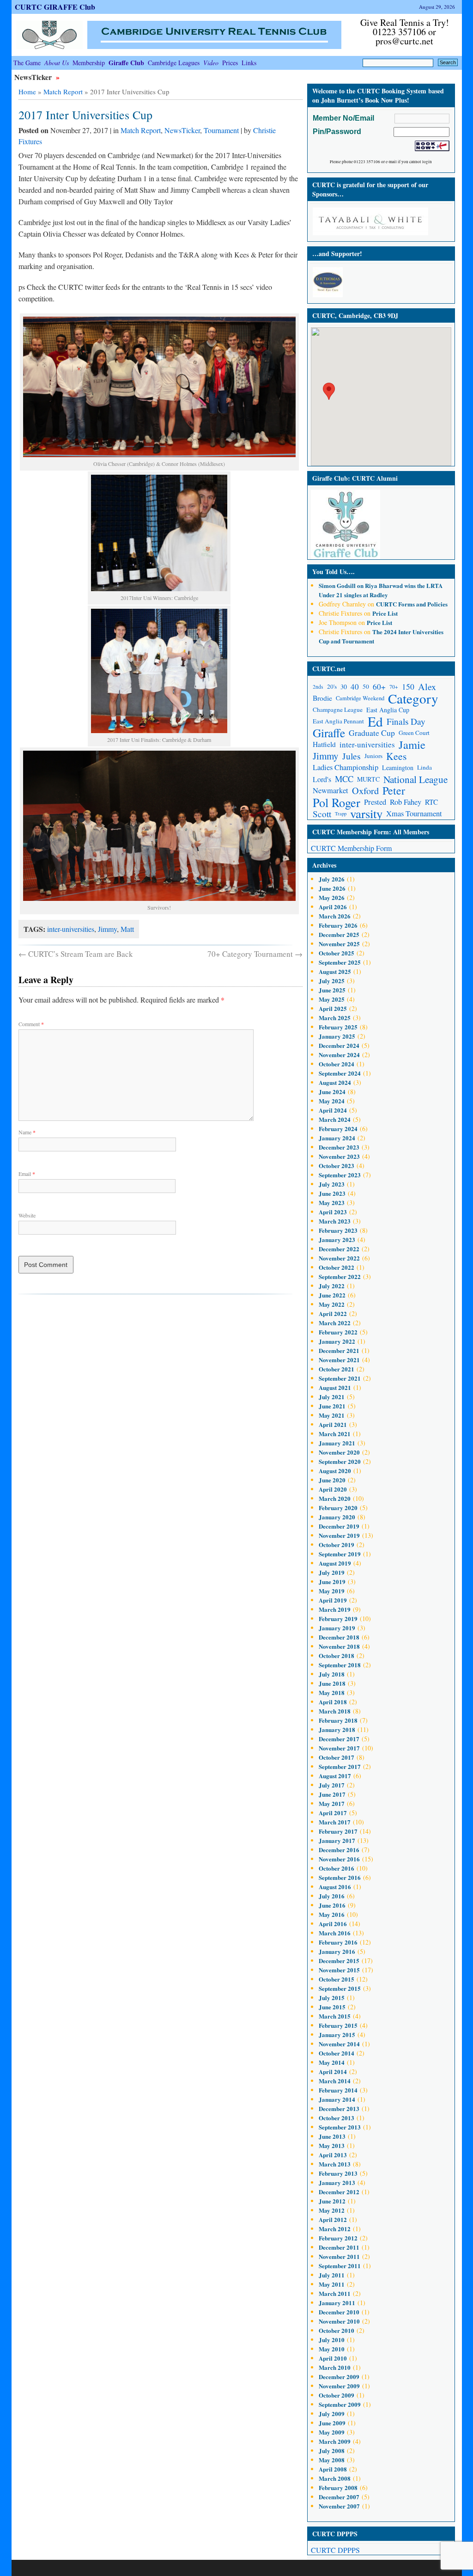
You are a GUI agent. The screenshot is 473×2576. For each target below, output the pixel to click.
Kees (396, 756)
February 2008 (338, 2487)
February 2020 (338, 1508)
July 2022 (332, 1286)
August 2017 (335, 1776)
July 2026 (332, 879)
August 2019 (335, 1563)
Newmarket (330, 790)
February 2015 (338, 2025)
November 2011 (339, 2256)
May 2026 (332, 897)
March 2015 (335, 2016)
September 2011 (340, 2266)
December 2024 (339, 1045)
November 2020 (339, 1452)
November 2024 (339, 1055)
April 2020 (333, 1489)
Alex (427, 687)
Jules (352, 756)
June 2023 (332, 1193)
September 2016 (340, 1877)
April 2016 (333, 1924)
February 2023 (338, 1230)
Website (27, 1215)
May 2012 (332, 2210)
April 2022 (333, 1313)
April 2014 (333, 2071)
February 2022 (338, 1332)
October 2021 (337, 1369)
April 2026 (333, 907)
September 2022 (340, 1276)
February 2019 (338, 1618)
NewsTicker (34, 77)
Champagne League (338, 710)
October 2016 (337, 1868)
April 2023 (333, 1212)
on (342, 585)
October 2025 (337, 953)
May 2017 (332, 1803)
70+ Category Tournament (255, 954)
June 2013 (332, 2136)
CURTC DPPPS (335, 2550)
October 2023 (337, 1166)
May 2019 (332, 1591)
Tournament (221, 130)
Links (249, 63)
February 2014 (338, 2090)
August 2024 (335, 1082)
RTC (431, 802)
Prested (375, 802)
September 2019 (340, 1554)
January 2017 (337, 1840)
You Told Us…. (334, 572)
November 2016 (339, 1859)
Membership (89, 63)
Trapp (341, 814)
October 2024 (337, 1064)
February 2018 (338, 1720)
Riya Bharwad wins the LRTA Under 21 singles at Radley (381, 590)
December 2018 (339, 1637)
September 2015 (340, 1988)
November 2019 (339, 1535)
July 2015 (332, 1998)
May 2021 (332, 1415)
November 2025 (339, 944)
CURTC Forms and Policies (412, 604)
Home (27, 92)
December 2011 (339, 2247)
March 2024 (335, 1119)
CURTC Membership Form (351, 848)
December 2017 (339, 1739)
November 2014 (339, 2044)
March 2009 (335, 2441)
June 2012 (332, 2201)
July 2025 (332, 981)
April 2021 (333, 1424)
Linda (424, 767)
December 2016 (339, 1850)
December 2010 (339, 2312)
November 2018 (339, 1646)
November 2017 (339, 1748)
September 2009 (340, 2404)
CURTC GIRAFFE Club (55, 7)
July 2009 (332, 2414)
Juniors (373, 756)
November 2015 (339, 1970)
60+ (379, 687)
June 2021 (332, 1406)
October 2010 (337, 2330)
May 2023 (332, 1202)
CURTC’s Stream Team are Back (76, 954)
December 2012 (339, 2192)
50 (366, 686)
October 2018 (337, 1655)
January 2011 (337, 2303)
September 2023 (340, 1175)
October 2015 (337, 1979)
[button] (329, 391)
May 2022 (332, 1304)
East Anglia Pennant (338, 721)
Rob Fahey (406, 802)
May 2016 (332, 1914)
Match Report (63, 92)
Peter (394, 791)
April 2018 (333, 1702)
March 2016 (335, 1933)
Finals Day (406, 721)
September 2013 (340, 2127)
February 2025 (338, 1027)
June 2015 (332, 2007)
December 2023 (339, 1147)
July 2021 (332, 1397)
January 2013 (337, 2182)
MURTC (368, 779)
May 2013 (332, 2145)
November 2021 (339, 1360)
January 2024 (337, 1138)
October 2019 (337, 1545)
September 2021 (340, 1378)
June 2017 (332, 1794)
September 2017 (340, 1766)
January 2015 (337, 2034)
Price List (385, 613)
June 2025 (332, 990)
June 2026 (332, 888)
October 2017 (337, 1757)
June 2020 (332, 1480)
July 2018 (332, 1674)
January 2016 (337, 1951)
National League (415, 779)
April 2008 (333, 2469)
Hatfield (324, 744)
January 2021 (337, 1443)
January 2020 (337, 1517)
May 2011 (332, 2284)
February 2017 (338, 1831)
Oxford (365, 791)
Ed (375, 721)
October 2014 (337, 2053)
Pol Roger (337, 802)
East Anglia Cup (388, 710)
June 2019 (332, 1582)
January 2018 (337, 1729)
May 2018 (332, 1692)
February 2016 (338, 1942)
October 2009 (337, 2395)
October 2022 (337, 1267)
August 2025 (335, 971)
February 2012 (338, 2238)
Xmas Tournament (414, 814)
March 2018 (335, 1711)
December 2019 (339, 1526)
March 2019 (335, 1609)
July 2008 (332, 2451)
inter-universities (71, 929)
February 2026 (338, 925)
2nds (318, 687)
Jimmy (107, 929)
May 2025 (332, 999)
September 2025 (340, 962)
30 (344, 687)
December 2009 (339, 2377)
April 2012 (333, 2219)
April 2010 (333, 2358)
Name (27, 1132)
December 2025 (339, 934)
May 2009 (332, 2432)
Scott (322, 814)
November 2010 (339, 2321)
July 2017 (332, 1785)
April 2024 (333, 1110)
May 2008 (332, 2460)
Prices (230, 63)
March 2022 (335, 1323)
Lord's (322, 779)
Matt (127, 929)
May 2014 (332, 2062)
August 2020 (335, 1471)
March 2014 (335, 2081)
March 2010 (335, 2367)
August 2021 (335, 1387)
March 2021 (335, 1434)
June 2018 (332, 1683)
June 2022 (332, 1295)
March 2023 (335, 1221)
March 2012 (335, 2229)
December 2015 (339, 1961)
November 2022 (339, 1258)
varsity (366, 814)
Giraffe (329, 733)
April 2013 (333, 2155)
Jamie (412, 744)
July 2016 (332, 1896)
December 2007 (339, 2497)
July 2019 (332, 1572)
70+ (394, 687)
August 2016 (335, 1887)
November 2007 (339, 2506)
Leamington (398, 768)
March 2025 (335, 1018)
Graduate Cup (372, 733)
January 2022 (337, 1341)
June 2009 (332, 2423)
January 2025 (337, 1036)
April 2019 (333, 1600)
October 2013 (337, 2118)
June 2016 (332, 1905)
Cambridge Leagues (174, 63)
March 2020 (335, 1498)
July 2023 (332, 1184)
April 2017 (333, 1813)
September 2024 (340, 1073)
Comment (31, 1024)
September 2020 (340, 1461)
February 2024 (338, 1129)
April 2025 (333, 1008)
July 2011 (332, 2275)
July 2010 (332, 2340)
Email (27, 1174)
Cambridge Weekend (360, 698)
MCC (344, 779)
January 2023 (337, 1239)
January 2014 (337, 2099)
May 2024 (332, 1101)
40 (355, 687)
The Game (27, 63)
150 (408, 686)
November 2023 (339, 1156)
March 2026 (335, 916)
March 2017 (335, 1822)
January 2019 (337, 1628)
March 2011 (335, 2293)
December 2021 (339, 1350)
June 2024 (332, 1092)
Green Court (414, 733)
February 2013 (338, 2173)
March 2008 (335, 2478)
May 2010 (332, 2349)
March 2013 (335, 2164)
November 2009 (339, 2386)
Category (413, 698)
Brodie (322, 698)
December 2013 (339, 2108)
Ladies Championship (346, 767)
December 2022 (339, 1249)
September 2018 (340, 1665)
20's (332, 686)
